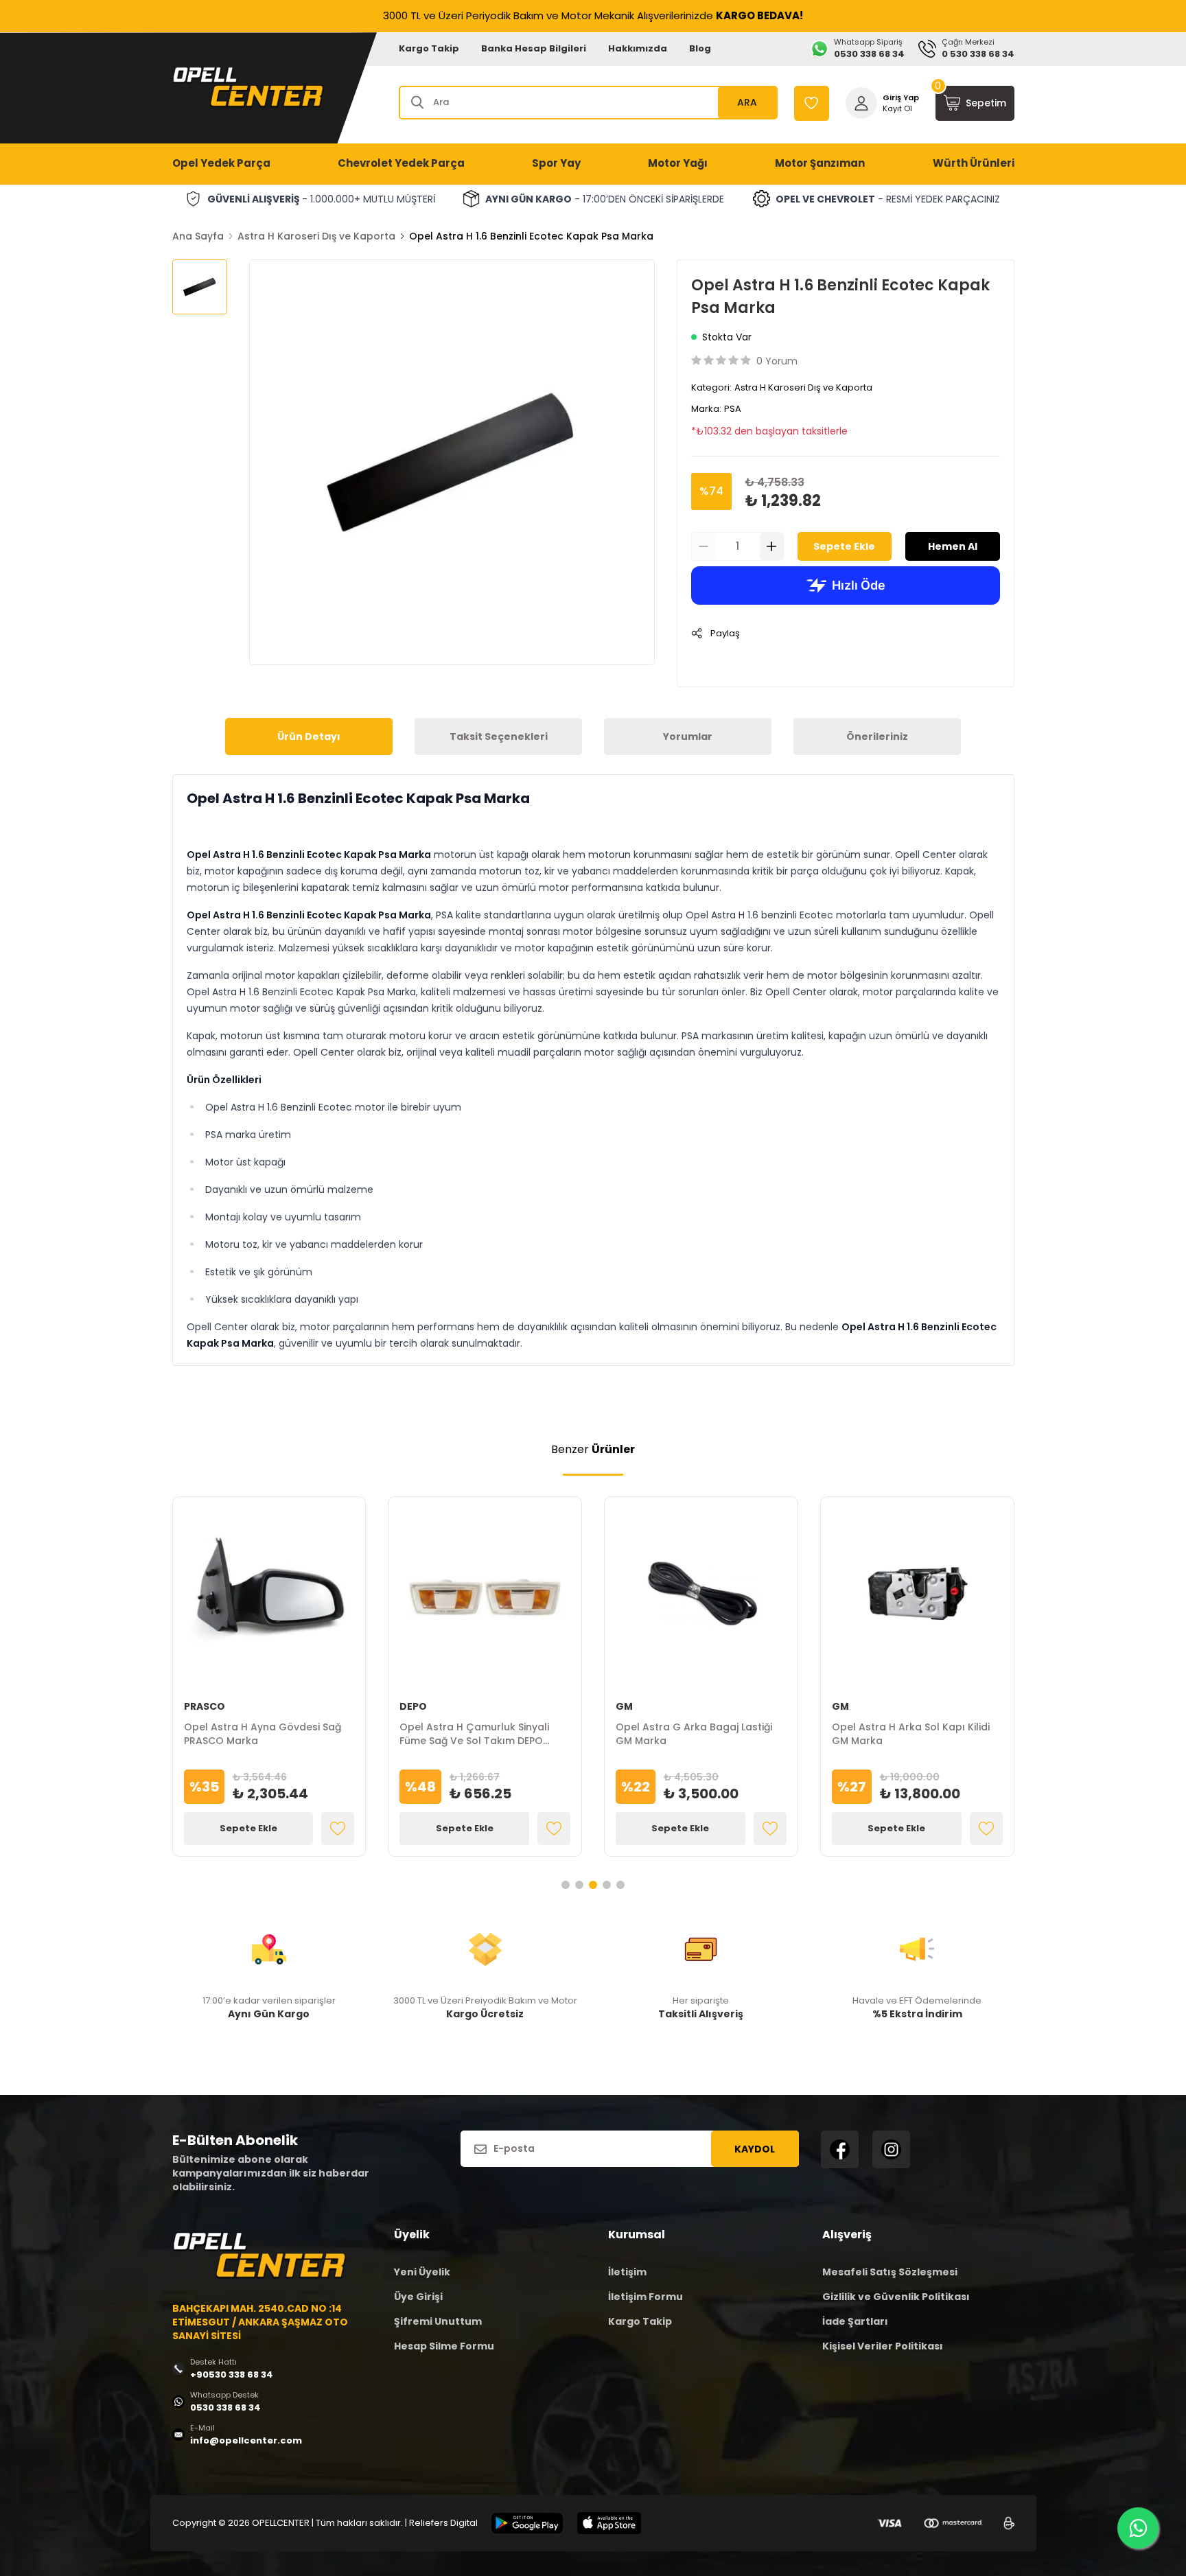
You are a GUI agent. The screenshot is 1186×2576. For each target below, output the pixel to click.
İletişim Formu (646, 2297)
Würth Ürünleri (974, 163)
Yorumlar (688, 736)
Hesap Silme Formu (444, 2346)
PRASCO (205, 1706)
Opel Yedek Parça (221, 163)
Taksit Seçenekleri (499, 736)
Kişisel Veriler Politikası (883, 2346)
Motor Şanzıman (820, 163)
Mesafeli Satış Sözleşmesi (890, 2272)
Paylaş (725, 633)
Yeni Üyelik (422, 2272)
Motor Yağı (678, 163)
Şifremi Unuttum (438, 2321)
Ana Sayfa (198, 236)
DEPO (413, 1706)
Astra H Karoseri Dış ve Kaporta (316, 236)
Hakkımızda (638, 48)
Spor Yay (556, 163)
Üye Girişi (418, 2297)
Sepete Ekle (844, 546)
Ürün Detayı (309, 736)
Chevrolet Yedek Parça (401, 163)
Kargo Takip (429, 48)
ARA (747, 102)
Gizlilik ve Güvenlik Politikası (896, 2297)
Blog (700, 48)
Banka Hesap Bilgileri (534, 48)
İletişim (627, 2272)
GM (624, 1706)
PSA (733, 409)
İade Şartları (855, 2321)
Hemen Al (953, 546)
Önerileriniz (877, 736)
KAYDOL (755, 2149)
